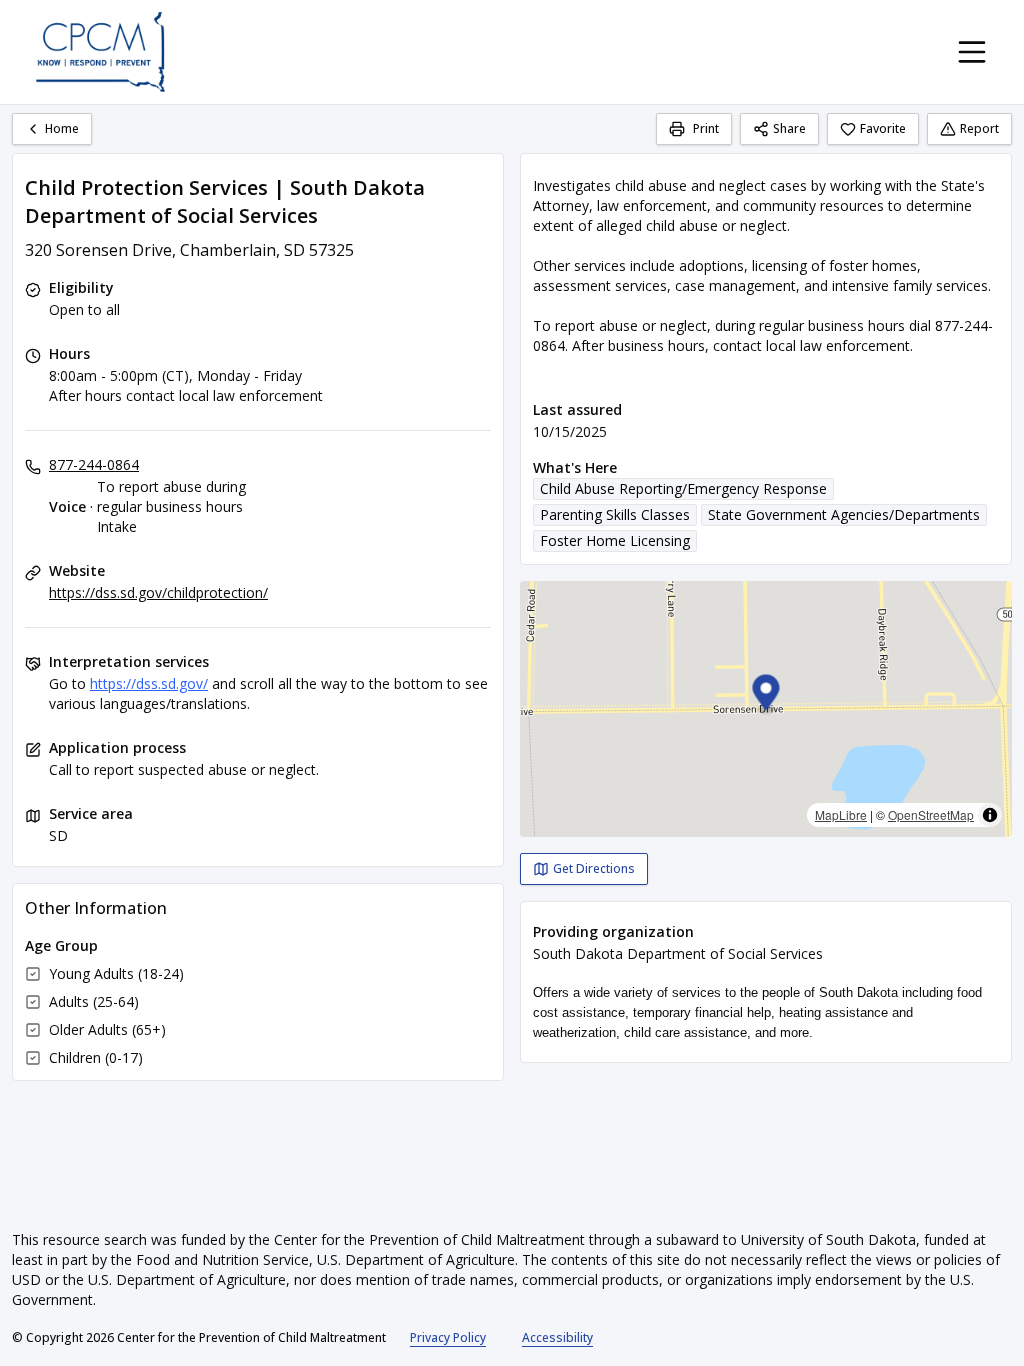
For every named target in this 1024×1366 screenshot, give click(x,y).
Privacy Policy (448, 1337)
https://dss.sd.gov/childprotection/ (158, 592)
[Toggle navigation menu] (972, 52)
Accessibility (557, 1337)
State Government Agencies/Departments (844, 514)
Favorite (883, 128)
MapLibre (841, 814)
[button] (766, 695)
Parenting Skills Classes (615, 514)
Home (62, 128)
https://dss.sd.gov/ (149, 683)
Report (979, 128)
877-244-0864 (94, 464)
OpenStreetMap (931, 814)
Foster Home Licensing (615, 540)
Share (789, 128)
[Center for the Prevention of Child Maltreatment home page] (100, 52)
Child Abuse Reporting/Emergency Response (683, 488)
